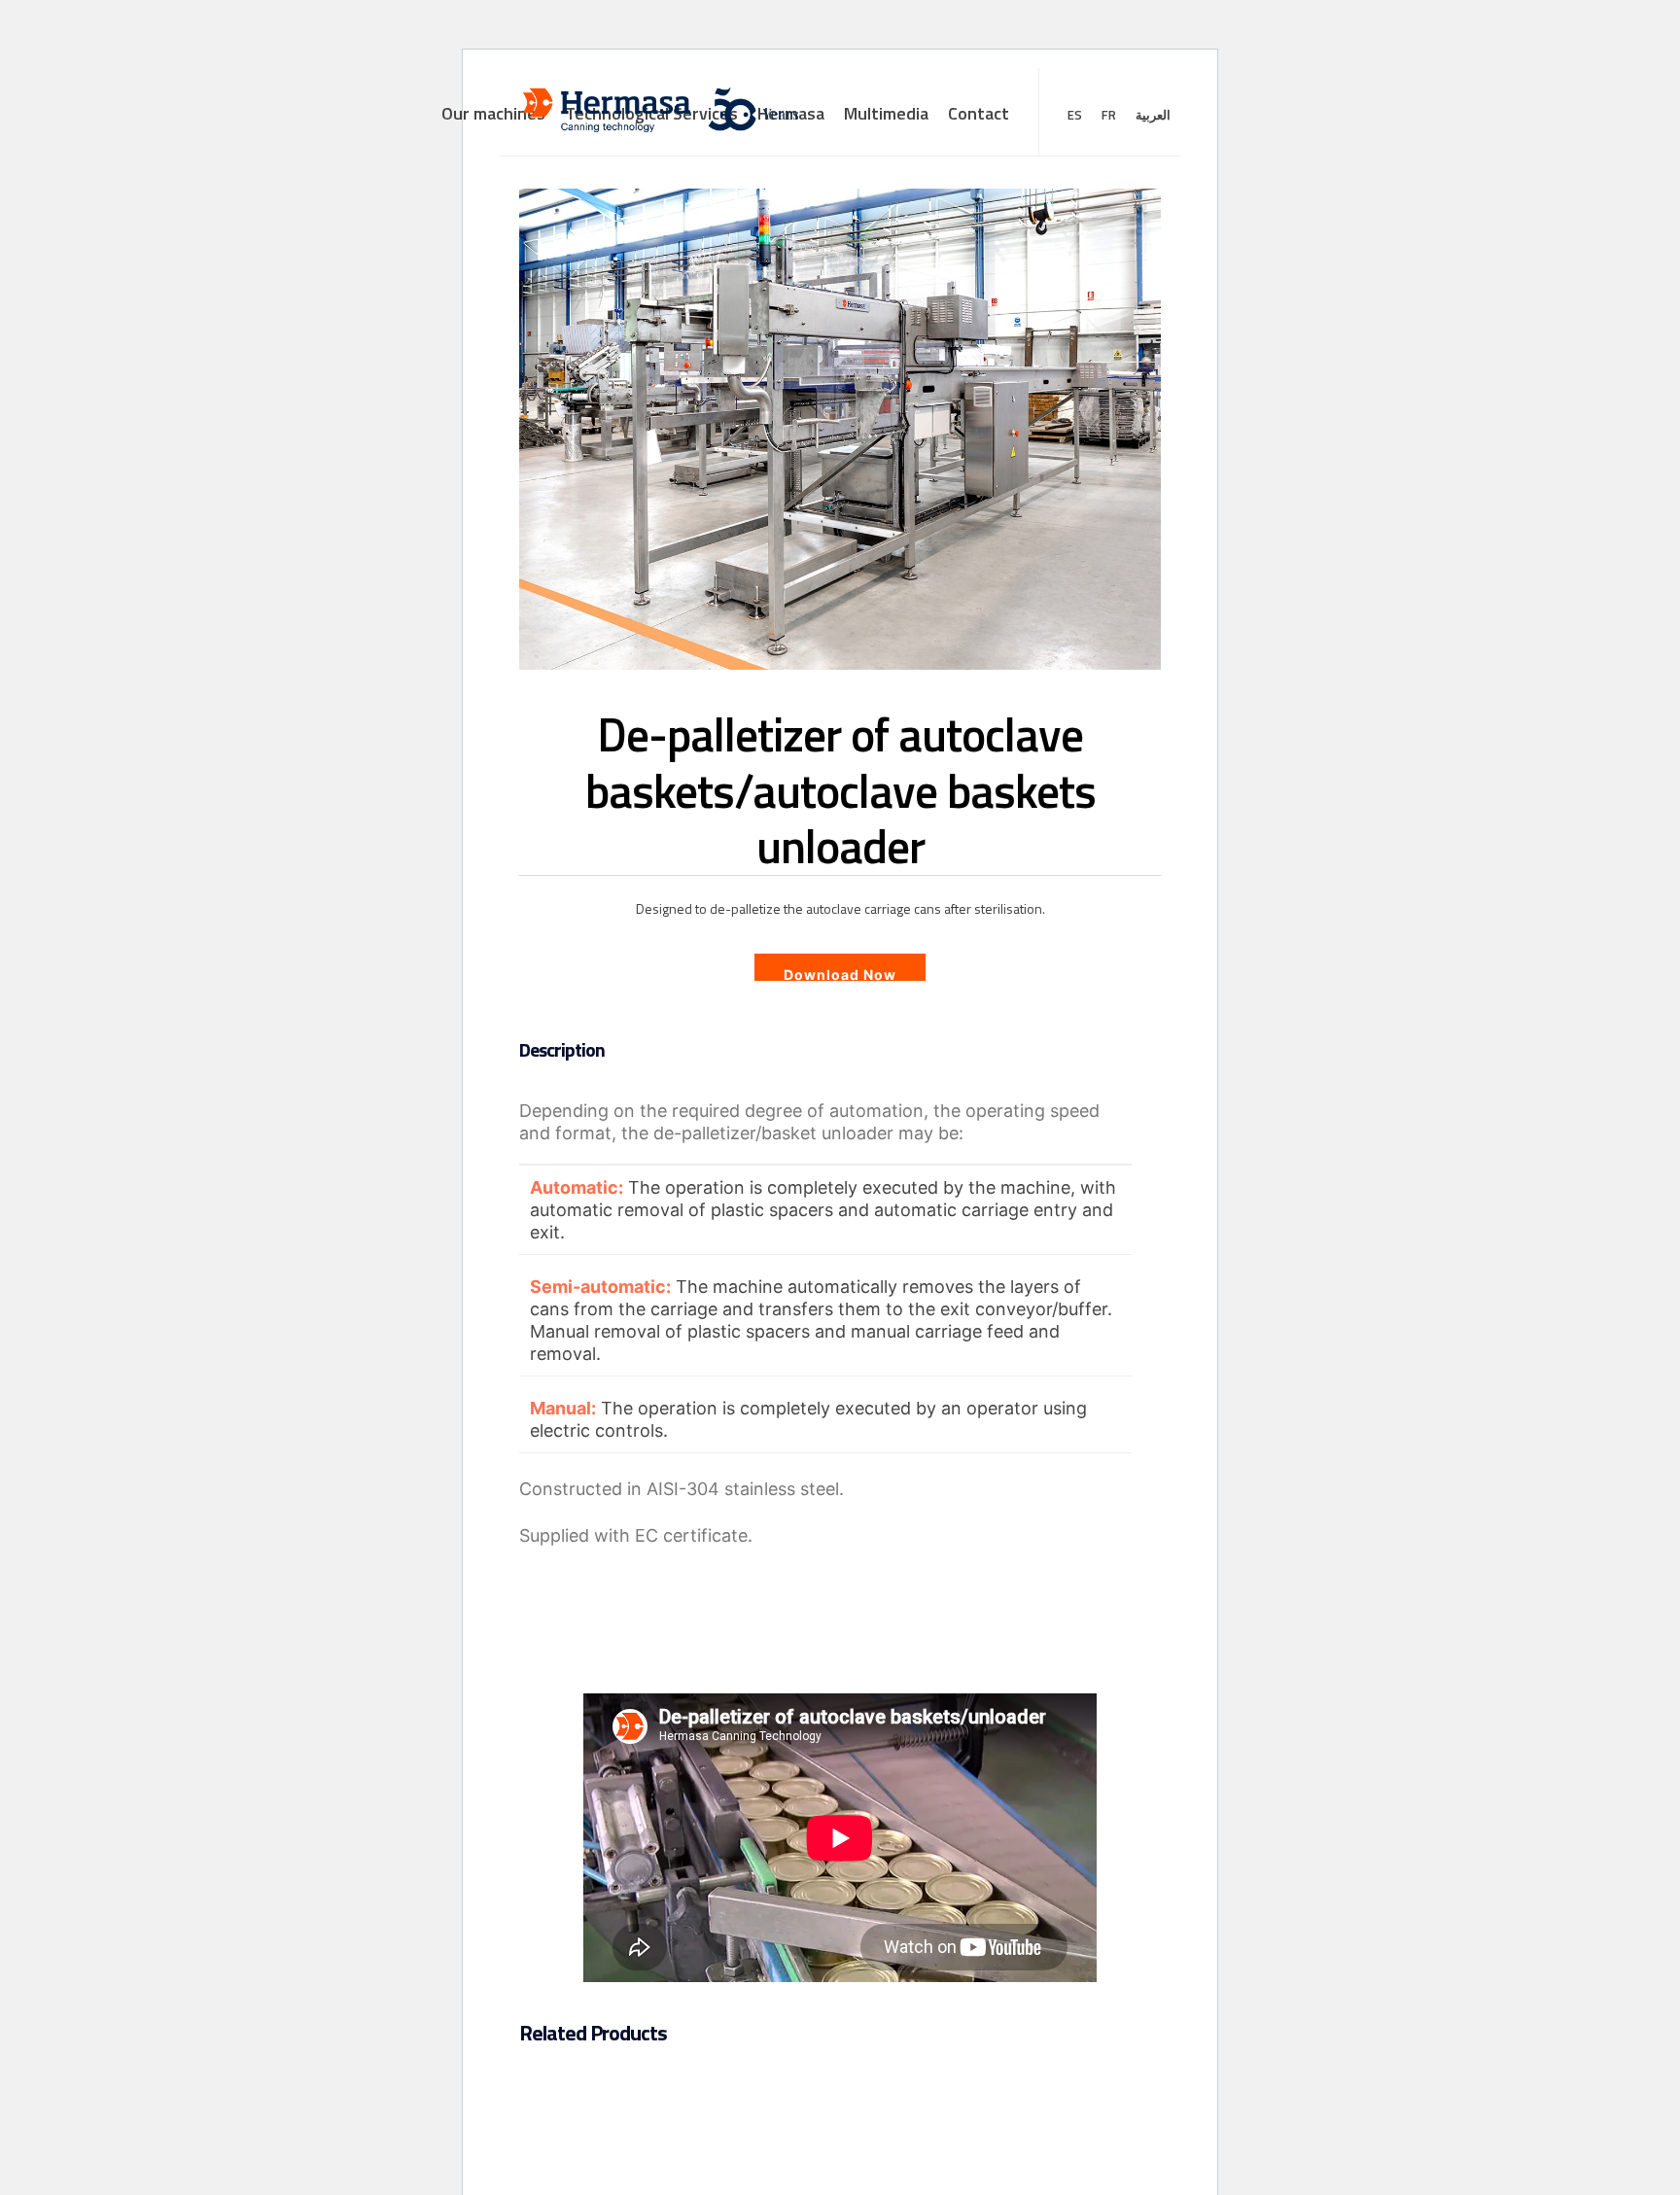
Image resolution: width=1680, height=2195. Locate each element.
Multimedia (886, 113)
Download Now (840, 974)
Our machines (493, 113)
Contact (979, 113)
